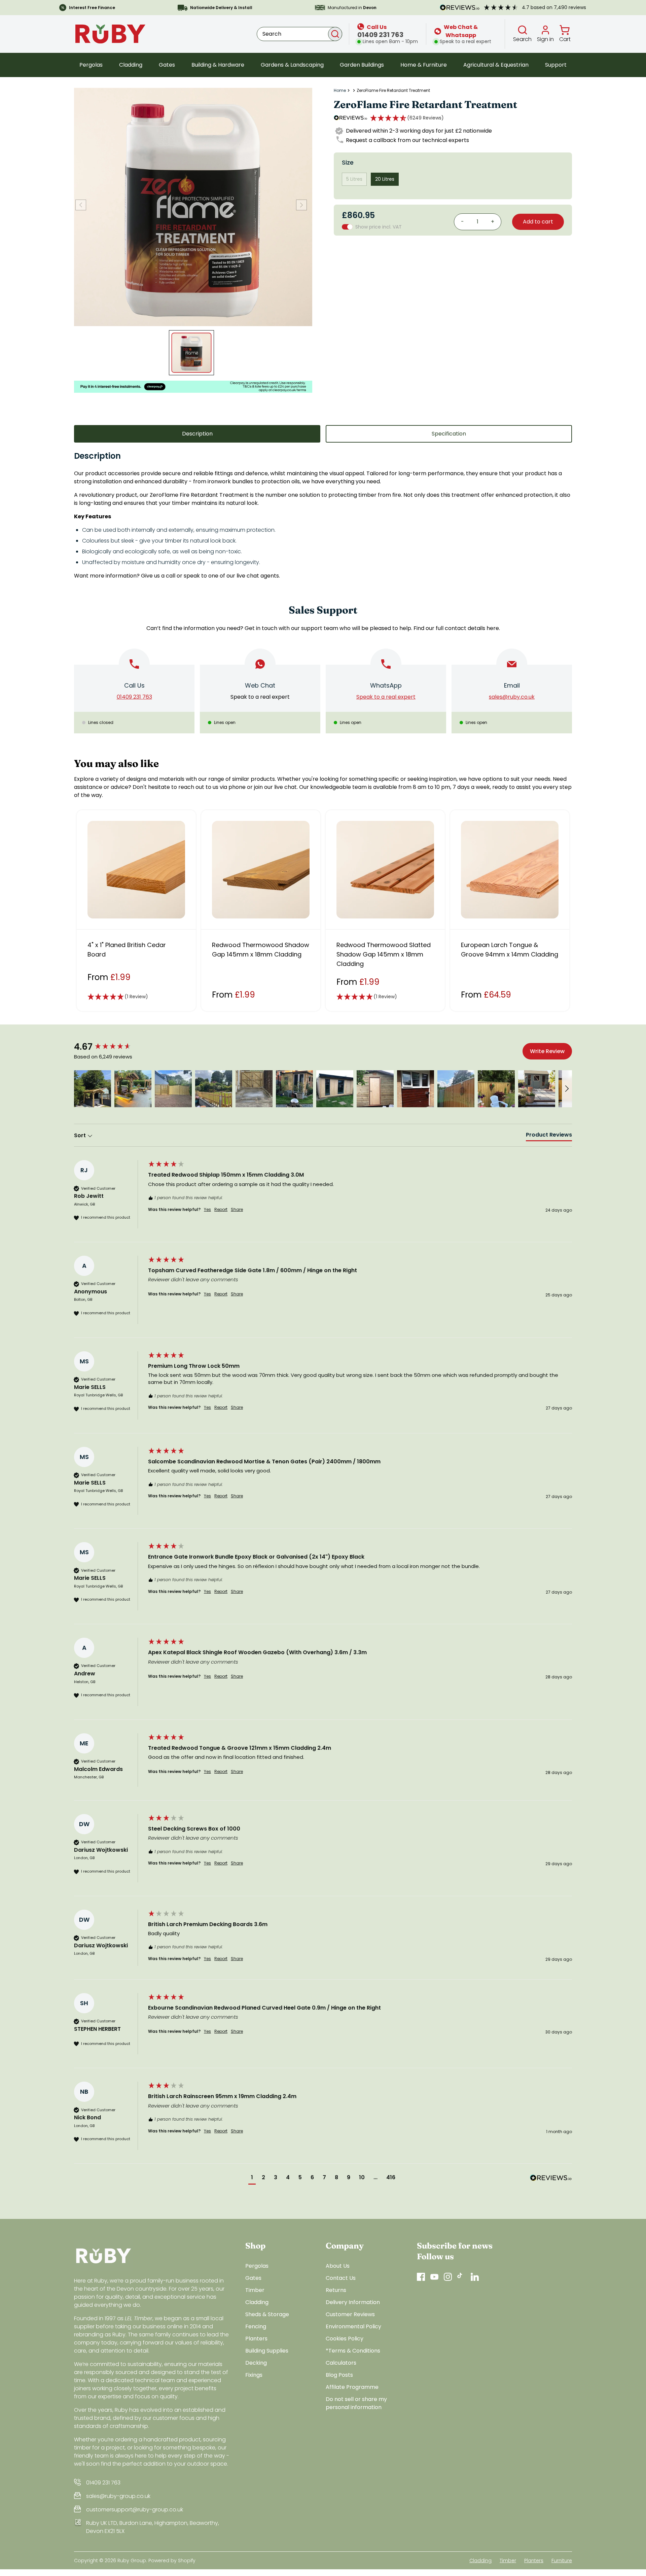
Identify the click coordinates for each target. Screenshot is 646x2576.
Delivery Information (353, 2302)
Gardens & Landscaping (292, 65)
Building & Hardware (218, 65)
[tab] (549, 1136)
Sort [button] (81, 1136)
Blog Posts (339, 2375)
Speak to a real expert (260, 697)
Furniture (562, 2561)
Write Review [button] (547, 1051)
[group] (109, 1047)
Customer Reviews (350, 2314)
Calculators (341, 2363)
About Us (338, 2266)
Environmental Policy (353, 2326)
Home (340, 91)
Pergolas (91, 65)
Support (556, 65)
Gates (167, 65)
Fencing (256, 2326)
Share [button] (237, 1210)
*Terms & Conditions (353, 2351)
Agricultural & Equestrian (496, 65)
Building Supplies (267, 2351)
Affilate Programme (352, 2387)
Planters (256, 2339)
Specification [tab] (449, 434)
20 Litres (385, 179)
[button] (407, 118)
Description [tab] (197, 434)
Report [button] (221, 1210)
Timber (255, 2290)
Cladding (131, 65)
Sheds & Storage (267, 2314)
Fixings (254, 2375)
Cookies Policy (345, 2339)
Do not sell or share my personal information (356, 2403)
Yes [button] (207, 1210)
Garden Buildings (362, 65)
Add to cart (538, 222)
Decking (256, 2363)
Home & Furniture (424, 65)
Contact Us (341, 2278)
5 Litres (354, 179)
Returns (336, 2290)
